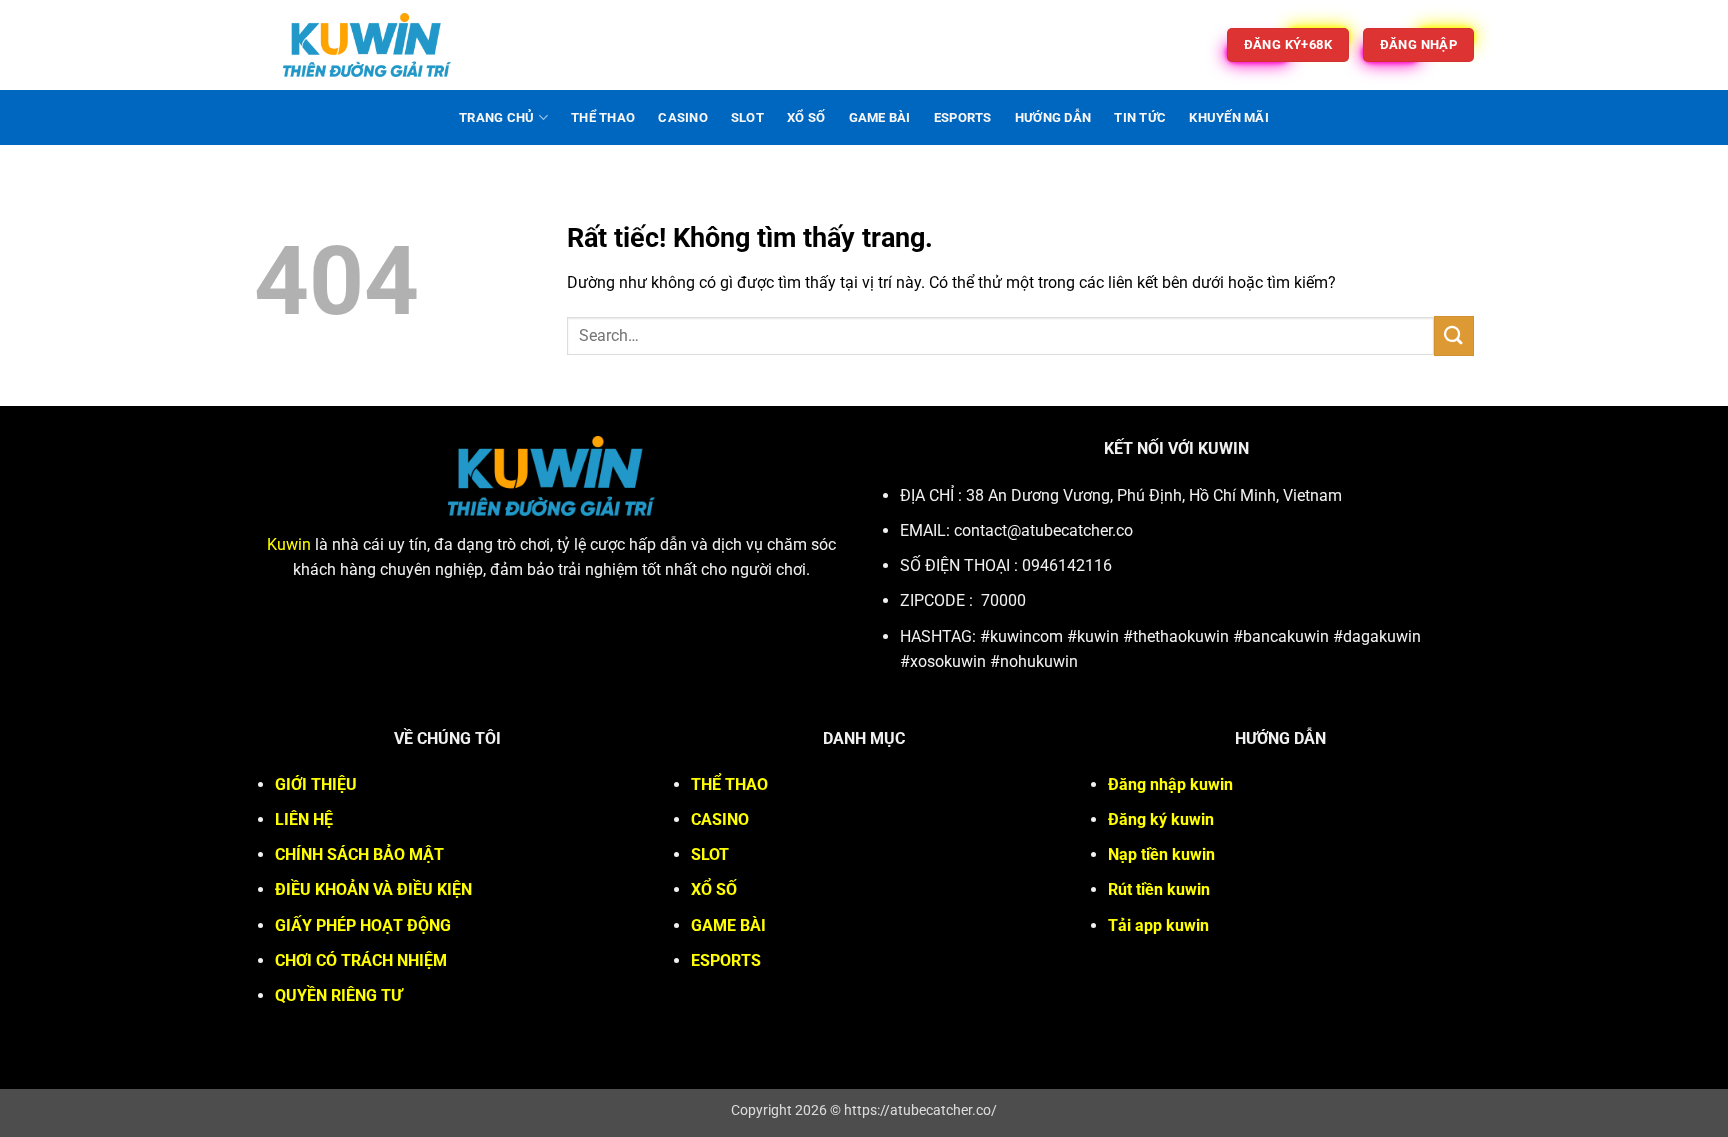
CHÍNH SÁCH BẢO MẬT (359, 854)
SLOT (747, 117)
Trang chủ (496, 117)
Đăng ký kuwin (1161, 819)
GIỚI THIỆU (316, 784)
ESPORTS (963, 117)
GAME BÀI (880, 117)
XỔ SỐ (806, 117)
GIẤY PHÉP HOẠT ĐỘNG (363, 925)
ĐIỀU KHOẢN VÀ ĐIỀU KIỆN (373, 889)
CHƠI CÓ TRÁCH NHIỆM (361, 960)
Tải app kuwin (1158, 925)
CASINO (683, 117)
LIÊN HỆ (304, 819)
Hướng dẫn (1053, 117)
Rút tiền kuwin (1159, 889)
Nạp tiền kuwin (1161, 854)
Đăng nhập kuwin (1170, 784)
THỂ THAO (603, 117)
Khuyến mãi (1229, 117)
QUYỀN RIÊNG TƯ (338, 995)
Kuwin (289, 544)
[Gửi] (1454, 335)
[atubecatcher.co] (367, 45)
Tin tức (1140, 117)
